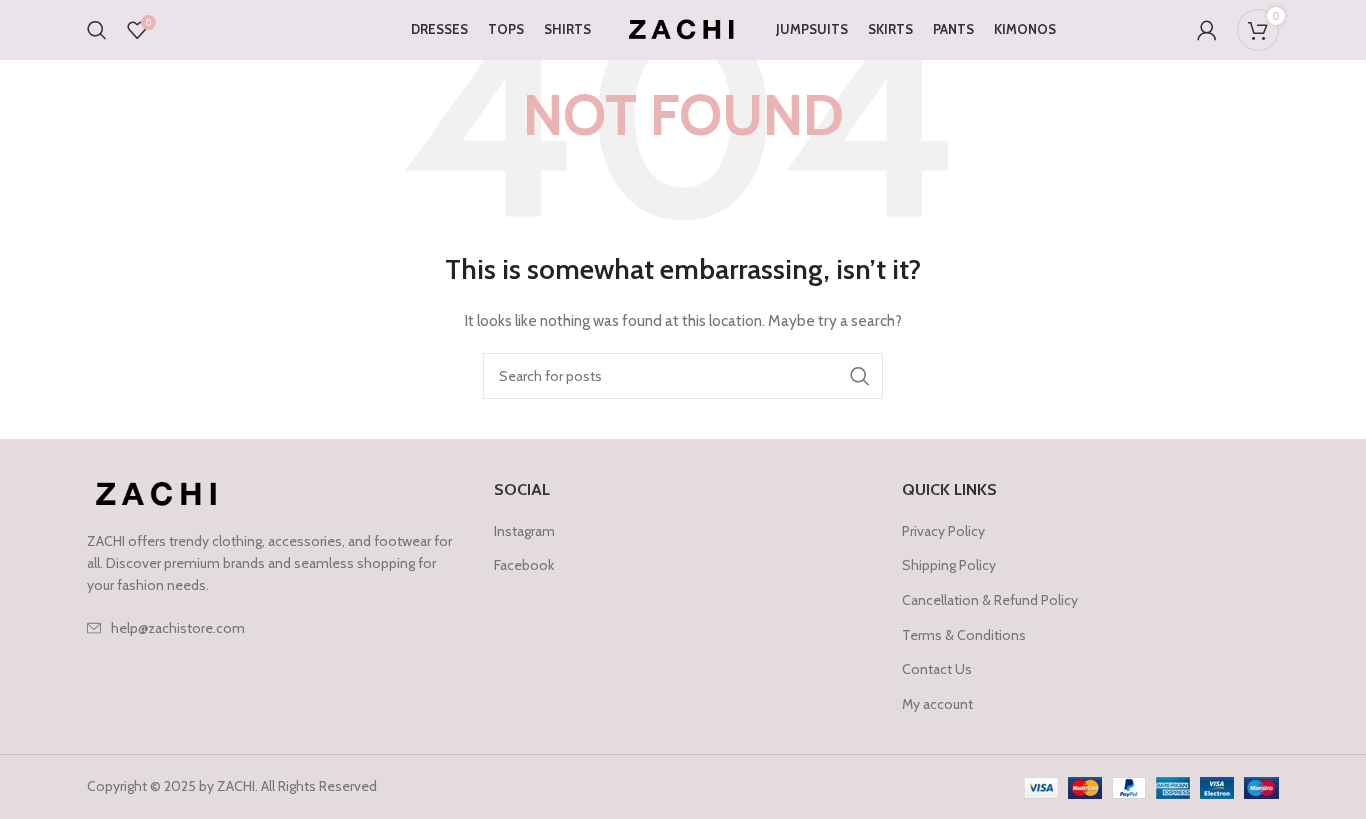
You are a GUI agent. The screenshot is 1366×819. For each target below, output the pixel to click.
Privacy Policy (943, 531)
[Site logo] (683, 28)
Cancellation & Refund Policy (990, 600)
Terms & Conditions (964, 635)
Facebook (524, 565)
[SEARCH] (860, 376)
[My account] (1207, 30)
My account (937, 704)
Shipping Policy (949, 565)
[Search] (97, 30)
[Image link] (158, 493)
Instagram (524, 531)
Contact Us (937, 669)
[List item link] (275, 628)
